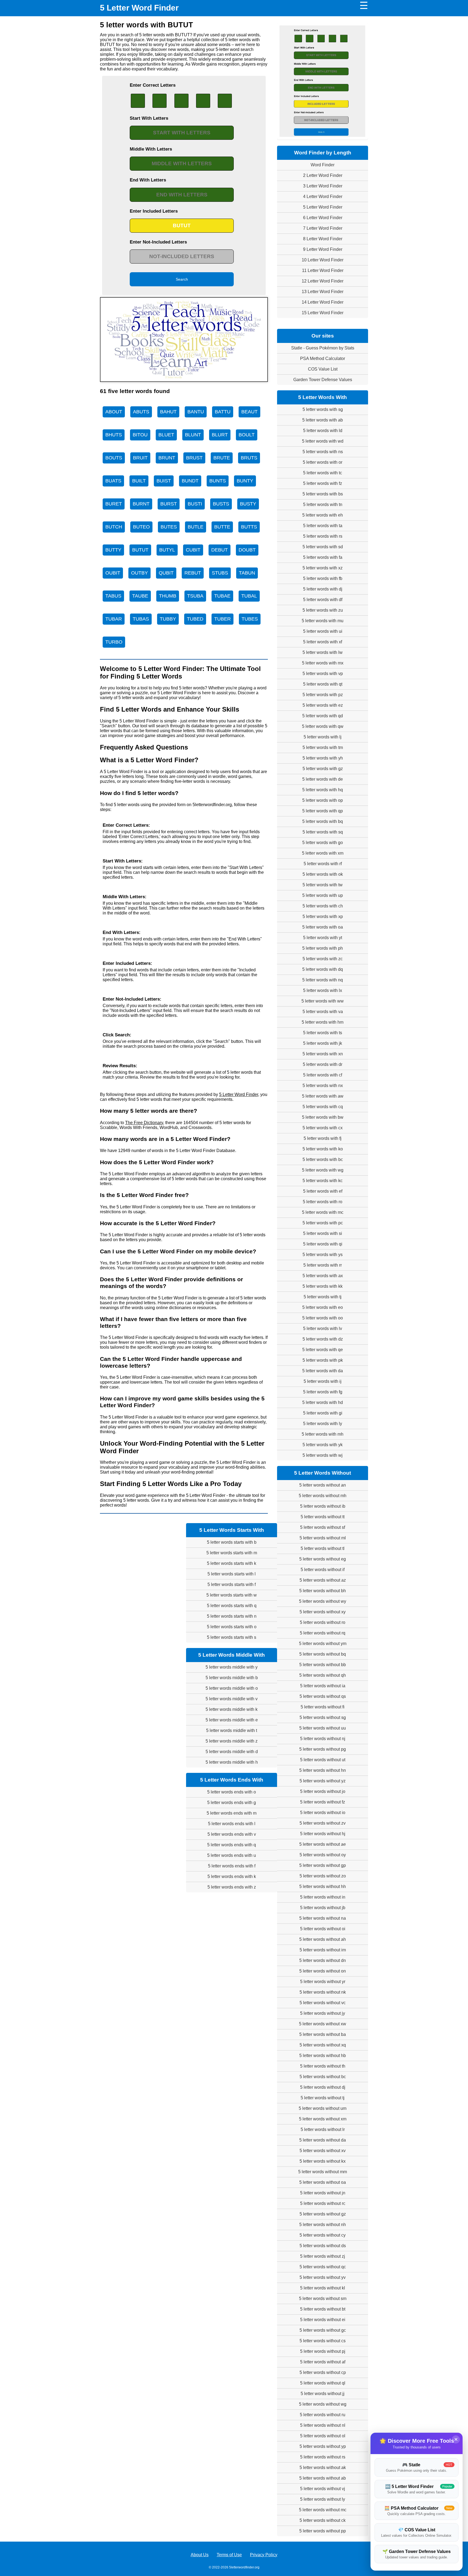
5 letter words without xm (323, 2119)
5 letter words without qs (323, 1696)
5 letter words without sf (323, 1527)
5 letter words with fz (323, 483)
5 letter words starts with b (232, 1542)
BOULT (247, 435)
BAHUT (168, 412)
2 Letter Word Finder (323, 175)
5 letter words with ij (323, 1381)
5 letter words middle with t (232, 1730)
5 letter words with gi (323, 1413)
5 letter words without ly (323, 2499)
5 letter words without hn (323, 1770)
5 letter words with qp (323, 811)
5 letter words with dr (323, 1064)
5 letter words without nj (323, 1739)
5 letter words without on (323, 1971)
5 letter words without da (323, 2140)
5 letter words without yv (323, 2277)
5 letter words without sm (323, 2298)
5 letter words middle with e (232, 1720)
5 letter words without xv (323, 2151)
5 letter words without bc (323, 2077)
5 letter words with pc (323, 1223)
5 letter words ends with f (232, 1866)
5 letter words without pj (323, 2351)
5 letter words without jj (323, 2394)
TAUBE (140, 596)
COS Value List (323, 369)
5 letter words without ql (323, 2383)
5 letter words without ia (323, 1686)
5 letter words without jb (323, 1908)
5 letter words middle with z (232, 1741)
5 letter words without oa (323, 2182)
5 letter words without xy (323, 1612)
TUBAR (114, 619)
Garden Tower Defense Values (323, 380)
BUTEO (141, 527)
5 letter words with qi (323, 1244)
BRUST (194, 458)
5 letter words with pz (323, 695)
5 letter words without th (323, 2066)
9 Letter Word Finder (323, 249)
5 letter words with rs (323, 536)
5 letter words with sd (323, 547)
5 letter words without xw (323, 2024)
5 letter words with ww (323, 1001)
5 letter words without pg (323, 1749)
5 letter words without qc (323, 2267)
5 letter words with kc (323, 1181)
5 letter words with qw (323, 726)
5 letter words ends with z (232, 1887)
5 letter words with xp (323, 916)
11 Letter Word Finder (323, 270)
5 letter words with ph (323, 948)
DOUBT (247, 550)
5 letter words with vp (323, 674)
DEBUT (220, 550)
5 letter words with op (323, 800)
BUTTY (113, 550)
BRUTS (249, 458)
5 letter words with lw (323, 652)
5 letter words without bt (323, 2309)
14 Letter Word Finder (323, 302)
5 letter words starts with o (232, 1627)
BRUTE (222, 458)
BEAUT (249, 412)
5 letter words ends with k (232, 1876)
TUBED (195, 619)
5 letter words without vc (323, 2003)
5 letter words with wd (323, 441)
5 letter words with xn (323, 1054)
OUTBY (139, 573)
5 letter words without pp (323, 2531)
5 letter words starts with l (232, 1574)
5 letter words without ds (323, 2246)
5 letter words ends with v (232, 1834)
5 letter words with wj (323, 1455)
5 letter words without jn (323, 2193)
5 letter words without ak (323, 2468)
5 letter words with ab (323, 420)
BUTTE (222, 527)
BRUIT (140, 458)
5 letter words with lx (323, 990)
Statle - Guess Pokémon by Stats (323, 348)
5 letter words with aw (323, 1096)
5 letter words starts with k (232, 1563)
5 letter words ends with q (232, 1845)
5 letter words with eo (323, 1307)
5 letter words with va (323, 1012)
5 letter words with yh (323, 758)
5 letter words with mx (323, 663)
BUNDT (190, 481)
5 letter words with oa (323, 927)
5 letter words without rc (323, 2203)
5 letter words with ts (323, 1033)
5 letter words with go (323, 843)
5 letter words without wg (323, 2404)
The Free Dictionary (144, 1123)
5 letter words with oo (323, 1318)
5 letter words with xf (323, 642)
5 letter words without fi (323, 1707)
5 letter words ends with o (232, 1792)
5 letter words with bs (323, 494)
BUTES (169, 527)
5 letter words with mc (323, 1212)
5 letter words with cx (323, 1128)
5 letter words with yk (323, 1445)
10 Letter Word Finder (323, 260)
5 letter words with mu (323, 621)
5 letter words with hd (323, 1402)
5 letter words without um (323, 2108)
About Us (200, 2555)
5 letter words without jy (323, 2013)
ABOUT (114, 412)
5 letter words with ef (323, 1191)
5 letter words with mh (323, 1434)
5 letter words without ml (323, 1538)
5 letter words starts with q (232, 1606)
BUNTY (245, 481)
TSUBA (195, 596)
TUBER (222, 619)
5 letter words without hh (323, 1886)
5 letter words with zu (323, 610)
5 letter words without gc (323, 2330)
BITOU (140, 435)
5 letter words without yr (323, 1982)
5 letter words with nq (323, 980)
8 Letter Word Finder (323, 239)
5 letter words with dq (323, 969)
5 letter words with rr (323, 1265)
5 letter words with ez (323, 705)
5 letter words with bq (323, 821)
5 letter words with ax (323, 1276)
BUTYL (167, 550)
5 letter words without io (323, 1813)
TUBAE (222, 596)
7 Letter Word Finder (323, 228)
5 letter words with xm (323, 853)
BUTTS (249, 527)
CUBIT (193, 550)
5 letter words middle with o (232, 1688)
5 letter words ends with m (232, 1813)
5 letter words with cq (323, 1107)
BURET (114, 504)
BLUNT (193, 435)
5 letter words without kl (323, 2288)
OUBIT (113, 573)
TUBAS (141, 619)
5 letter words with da (323, 1371)
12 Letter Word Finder (323, 281)
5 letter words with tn (323, 505)
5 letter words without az (323, 1580)
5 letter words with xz (323, 568)
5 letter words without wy (323, 1601)
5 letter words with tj (323, 1297)
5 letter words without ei (323, 2320)
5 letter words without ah (323, 1939)
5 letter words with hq (323, 790)
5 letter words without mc (323, 2510)
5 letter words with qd (323, 716)
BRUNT (167, 458)
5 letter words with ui (323, 631)
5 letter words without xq (323, 2045)
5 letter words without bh (323, 1591)
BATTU (223, 412)
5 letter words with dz (323, 1339)
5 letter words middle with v (232, 1699)
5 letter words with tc (323, 473)
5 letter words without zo (323, 1876)
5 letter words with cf (323, 1075)
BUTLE (196, 527)
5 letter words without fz (323, 1802)
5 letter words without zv (323, 1823)
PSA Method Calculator (323, 359)
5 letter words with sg (323, 409)
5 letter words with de (323, 779)
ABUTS (141, 412)
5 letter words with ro (323, 1202)
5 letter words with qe (323, 1350)
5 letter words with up (323, 895)
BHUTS (114, 435)
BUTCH (114, 527)
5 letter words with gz (323, 769)
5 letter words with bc (323, 1159)
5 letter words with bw (323, 1117)
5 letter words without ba (323, 2034)
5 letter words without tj (323, 2098)
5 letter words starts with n (232, 1616)
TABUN (247, 573)
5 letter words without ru (323, 2415)
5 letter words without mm (323, 2172)
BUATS (113, 481)
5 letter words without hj (323, 1834)
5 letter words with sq (323, 832)
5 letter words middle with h (232, 1762)
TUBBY (168, 619)
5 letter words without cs (323, 2341)
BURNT (141, 504)
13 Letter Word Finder (323, 292)
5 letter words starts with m (232, 1553)
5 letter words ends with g (232, 1803)
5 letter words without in (323, 1897)
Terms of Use (229, 2555)
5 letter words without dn (323, 1960)
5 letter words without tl (323, 1548)
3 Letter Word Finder (323, 186)
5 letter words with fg (323, 1392)
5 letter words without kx (323, 2161)
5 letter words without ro (323, 1622)
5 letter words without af (323, 2362)
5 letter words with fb (323, 578)
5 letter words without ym (323, 1644)
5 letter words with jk (323, 1043)
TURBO (114, 642)
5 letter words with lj (323, 737)
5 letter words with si (323, 1233)
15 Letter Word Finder (323, 313)
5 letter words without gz (323, 2214)
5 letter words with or (323, 462)
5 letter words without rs (323, 2457)
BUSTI (195, 504)
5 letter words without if (323, 1570)
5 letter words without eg (323, 1559)
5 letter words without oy (323, 1855)
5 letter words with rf (323, 864)
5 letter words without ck (323, 2520)
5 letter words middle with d (232, 1752)
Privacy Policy (264, 2555)
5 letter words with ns (323, 452)
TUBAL (249, 596)
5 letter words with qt (323, 684)
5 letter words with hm (323, 1022)
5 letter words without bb (323, 1665)
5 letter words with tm (323, 747)
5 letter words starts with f (232, 1584)
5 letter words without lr (323, 2129)
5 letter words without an (323, 1485)
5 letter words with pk (323, 1360)
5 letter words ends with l (232, 1824)
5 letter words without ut (323, 1760)
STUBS (220, 573)
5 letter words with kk (323, 1286)
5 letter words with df (323, 600)
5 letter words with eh (323, 515)
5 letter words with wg (323, 1170)
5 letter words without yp (323, 2446)
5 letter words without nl (323, 2425)
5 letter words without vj (323, 2489)
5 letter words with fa (323, 557)
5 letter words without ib (323, 1506)
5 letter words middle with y (232, 1667)
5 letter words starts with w (232, 1595)
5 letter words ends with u (232, 1855)
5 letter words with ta (323, 526)
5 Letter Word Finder (139, 8)
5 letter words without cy (323, 2235)
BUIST (164, 481)
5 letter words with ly (323, 1424)
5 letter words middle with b (232, 1678)
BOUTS (114, 458)
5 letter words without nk (323, 1992)
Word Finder (323, 165)
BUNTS (218, 481)
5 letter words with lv (323, 1328)
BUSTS (221, 504)
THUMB (168, 596)
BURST (169, 504)
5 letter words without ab (323, 2478)
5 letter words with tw (323, 885)
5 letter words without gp (323, 1865)
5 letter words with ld (323, 431)
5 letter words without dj (323, 2087)
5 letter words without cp (323, 2372)
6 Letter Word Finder (323, 218)
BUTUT (140, 550)
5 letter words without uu (323, 1728)
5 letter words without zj (323, 2256)
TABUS (113, 596)
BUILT (139, 481)
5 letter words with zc (323, 959)
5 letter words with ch (323, 906)
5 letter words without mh (323, 1496)
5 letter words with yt (323, 938)
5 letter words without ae (323, 1844)
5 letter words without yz (323, 1781)
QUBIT (166, 573)
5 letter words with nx (323, 1086)
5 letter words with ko (323, 1149)
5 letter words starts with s (232, 1637)
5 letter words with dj (323, 589)
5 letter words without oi (323, 1929)
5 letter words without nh (323, 2225)
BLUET (166, 435)
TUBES (250, 619)
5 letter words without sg (323, 1717)
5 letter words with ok (323, 874)
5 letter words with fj (323, 1138)
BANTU (196, 412)
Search (182, 279)
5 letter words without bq (323, 1654)
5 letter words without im (323, 1950)
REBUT (193, 573)
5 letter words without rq (323, 1633)
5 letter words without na (323, 1918)
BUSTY (248, 504)
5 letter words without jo (323, 1791)
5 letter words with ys (323, 1255)
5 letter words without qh (323, 1675)
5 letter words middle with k (232, 1709)
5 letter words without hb (323, 2056)
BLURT (220, 435)
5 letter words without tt (323, 1517)
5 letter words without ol (323, 2436)
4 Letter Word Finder (323, 197)
